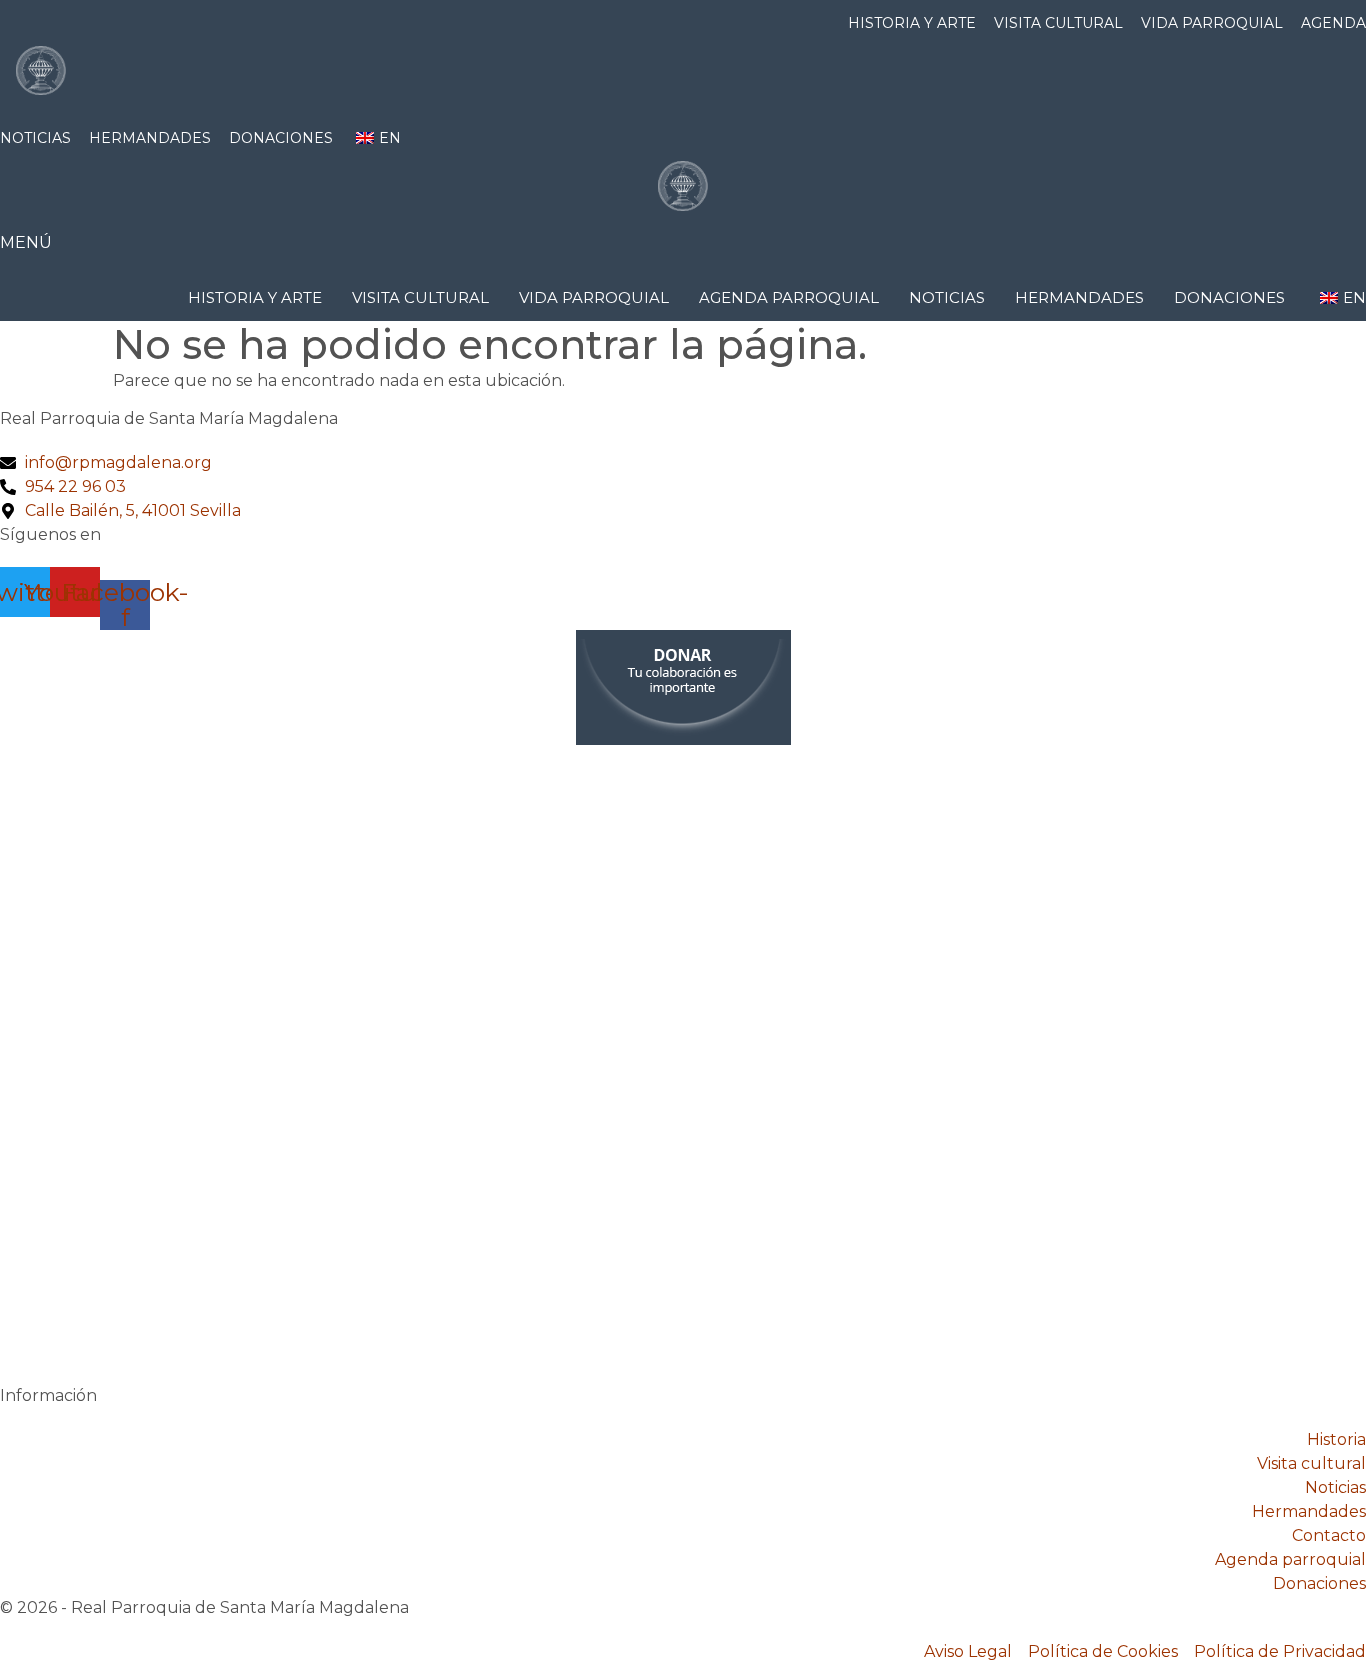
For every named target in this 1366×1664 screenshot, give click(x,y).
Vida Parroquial (1212, 23)
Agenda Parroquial (789, 297)
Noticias (35, 138)
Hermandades (150, 138)
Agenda (1333, 23)
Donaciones (281, 138)
